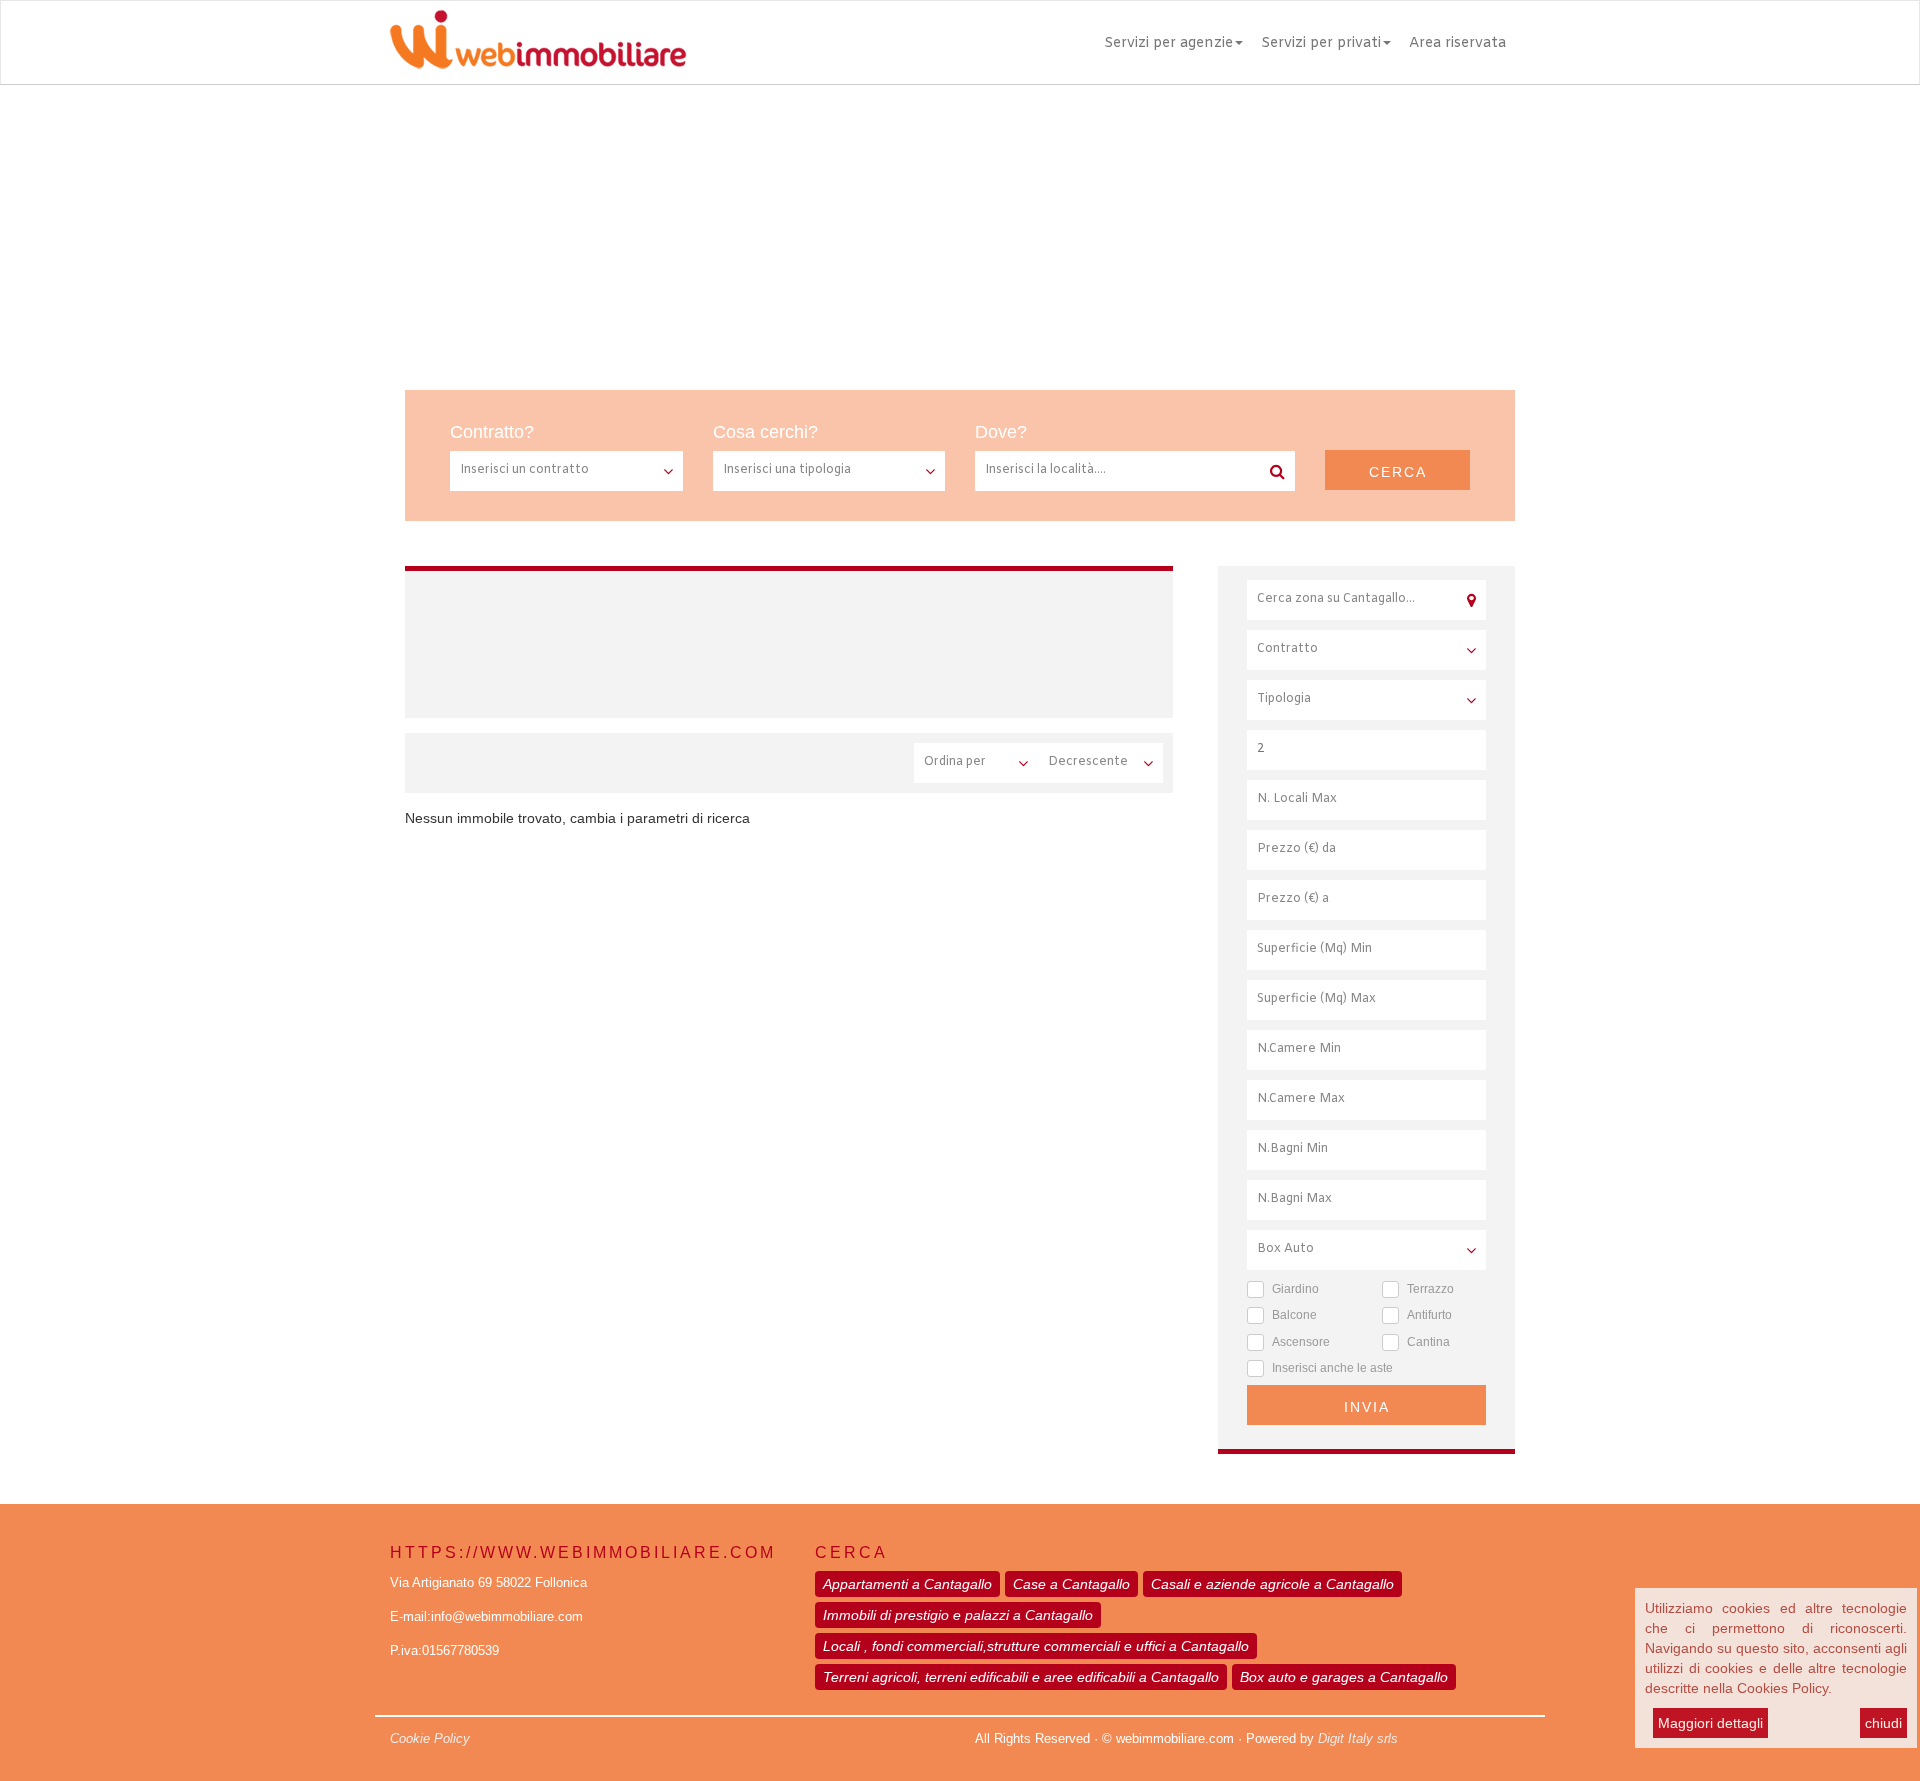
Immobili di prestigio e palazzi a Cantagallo (958, 1615)
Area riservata (1457, 43)
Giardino (1295, 1289)
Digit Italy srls (1358, 1738)
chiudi (1883, 1723)
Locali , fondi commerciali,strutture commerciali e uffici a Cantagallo (1036, 1646)
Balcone (1294, 1315)
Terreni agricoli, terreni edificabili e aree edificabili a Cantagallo (1021, 1677)
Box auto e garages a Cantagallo (1344, 1677)
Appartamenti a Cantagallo (907, 1584)
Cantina (1428, 1342)
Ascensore (1301, 1342)
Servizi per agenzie (1168, 43)
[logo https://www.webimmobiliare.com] (540, 39)
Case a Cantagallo (1071, 1584)
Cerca (1398, 472)
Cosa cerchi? (765, 432)
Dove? (1001, 432)
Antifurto (1429, 1315)
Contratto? (492, 432)
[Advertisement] (960, 235)
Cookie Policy (430, 1738)
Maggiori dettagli (1710, 1723)
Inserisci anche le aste (1332, 1368)
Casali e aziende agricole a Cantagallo (1272, 1584)
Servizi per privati (1321, 43)
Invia (1367, 1407)
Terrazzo (1430, 1289)
